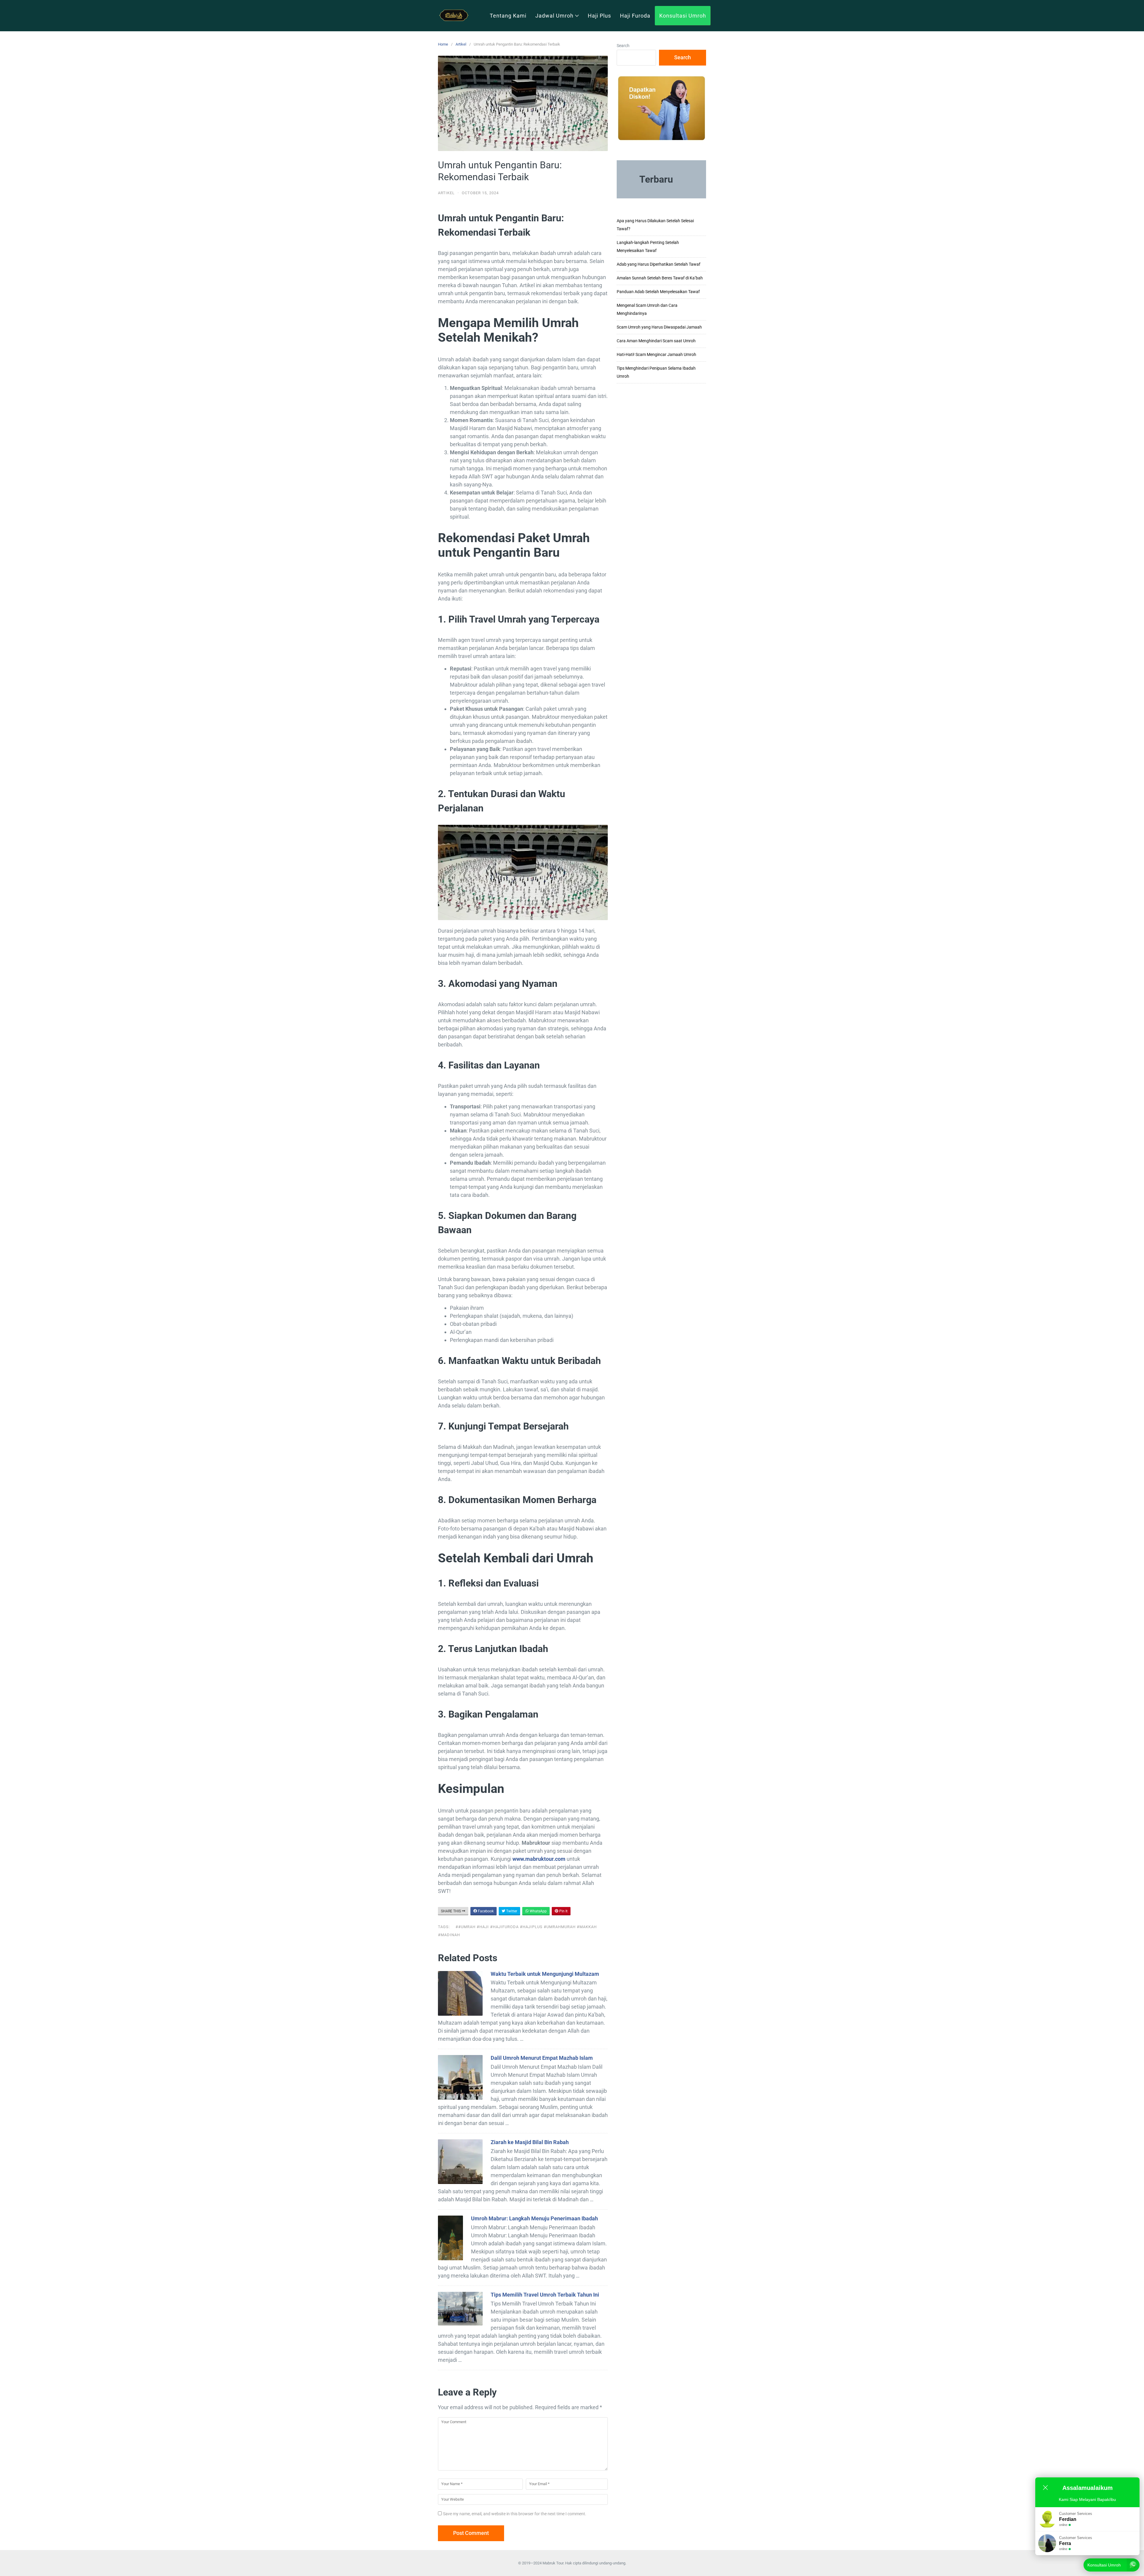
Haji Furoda (635, 16)
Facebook (485, 1911)
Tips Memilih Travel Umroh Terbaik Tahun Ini (545, 2295)
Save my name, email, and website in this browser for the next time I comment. (515, 2514)
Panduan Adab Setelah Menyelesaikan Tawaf (658, 292)
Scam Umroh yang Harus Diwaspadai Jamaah (659, 327)
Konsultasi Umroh (683, 16)
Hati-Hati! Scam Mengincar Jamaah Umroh (656, 354)
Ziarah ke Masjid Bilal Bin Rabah (530, 2142)
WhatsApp (538, 1911)
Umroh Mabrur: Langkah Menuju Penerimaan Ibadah (534, 2218)
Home (443, 44)
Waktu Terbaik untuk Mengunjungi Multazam (545, 1974)
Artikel (461, 44)
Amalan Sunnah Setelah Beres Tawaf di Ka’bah (660, 278)
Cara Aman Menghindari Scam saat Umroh (656, 341)
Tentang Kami (508, 16)
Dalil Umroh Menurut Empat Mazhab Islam (542, 2058)
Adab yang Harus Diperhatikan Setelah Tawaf (659, 264)
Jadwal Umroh (554, 16)
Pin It (563, 1911)
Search (623, 46)
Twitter (511, 1911)
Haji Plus (599, 16)
